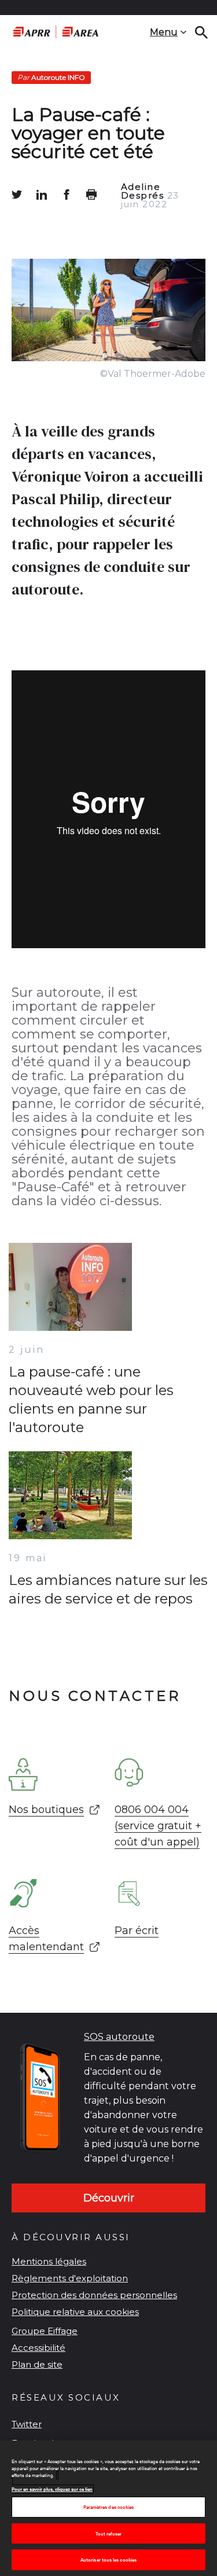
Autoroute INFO (51, 77)
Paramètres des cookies (109, 2507)
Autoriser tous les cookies (108, 2560)
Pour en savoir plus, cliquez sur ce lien (52, 2489)
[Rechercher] (201, 32)
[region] (108, 2508)
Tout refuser (109, 2533)
